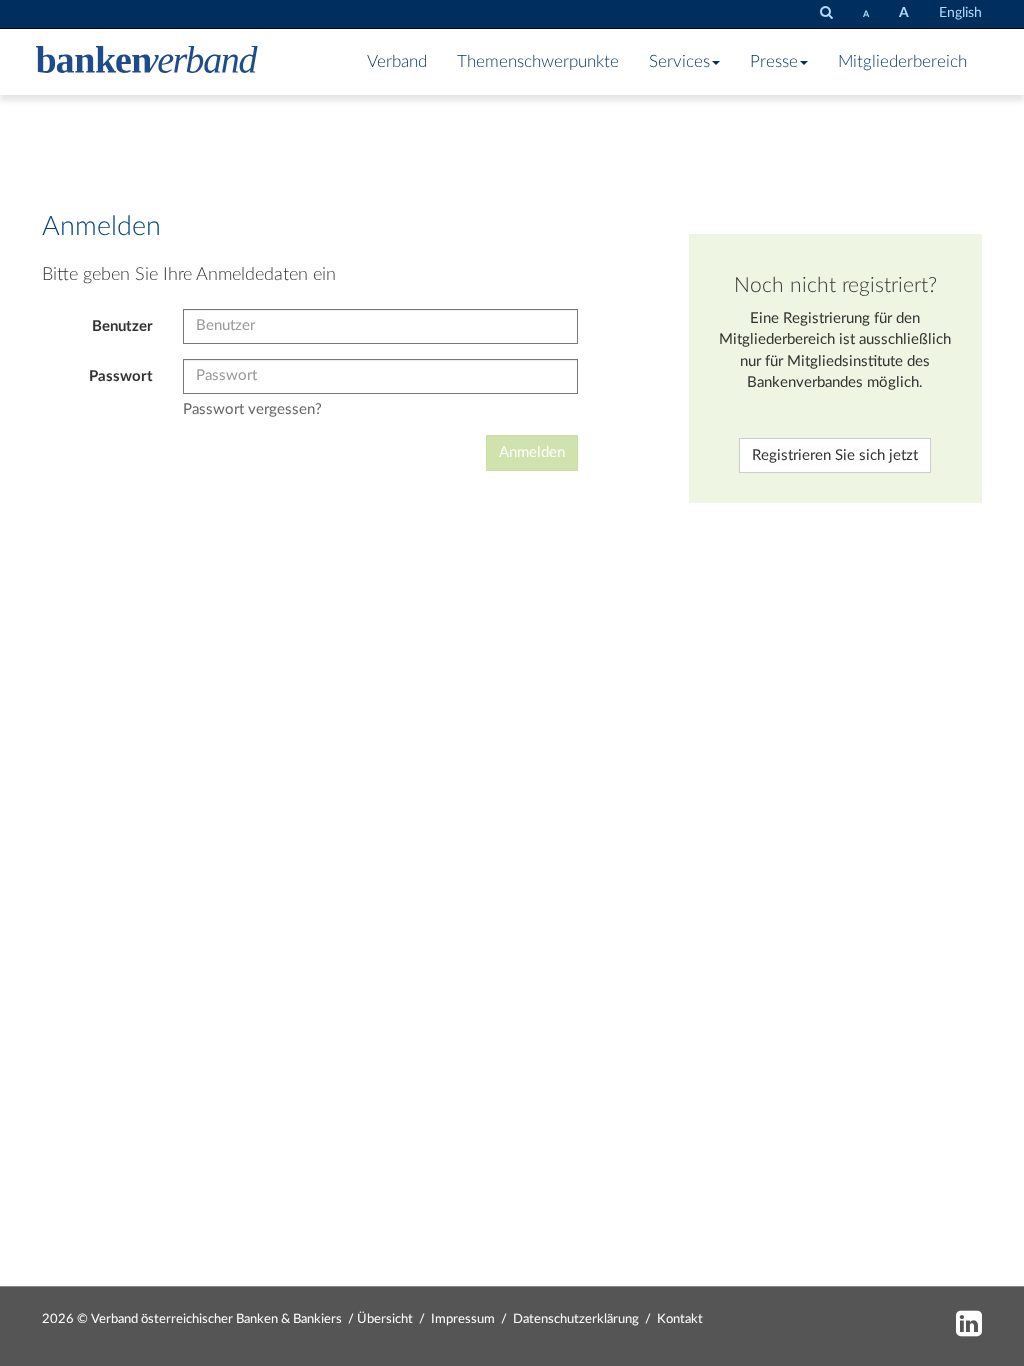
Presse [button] (774, 62)
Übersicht (385, 1319)
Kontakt (680, 1319)
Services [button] (679, 62)
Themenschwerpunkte (538, 62)
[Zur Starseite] (147, 62)
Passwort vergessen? (252, 409)
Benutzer (122, 326)
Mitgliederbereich (902, 62)
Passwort (121, 376)
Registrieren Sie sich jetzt (835, 455)
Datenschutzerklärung (576, 1319)
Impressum (463, 1319)
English (960, 13)
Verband (397, 62)
